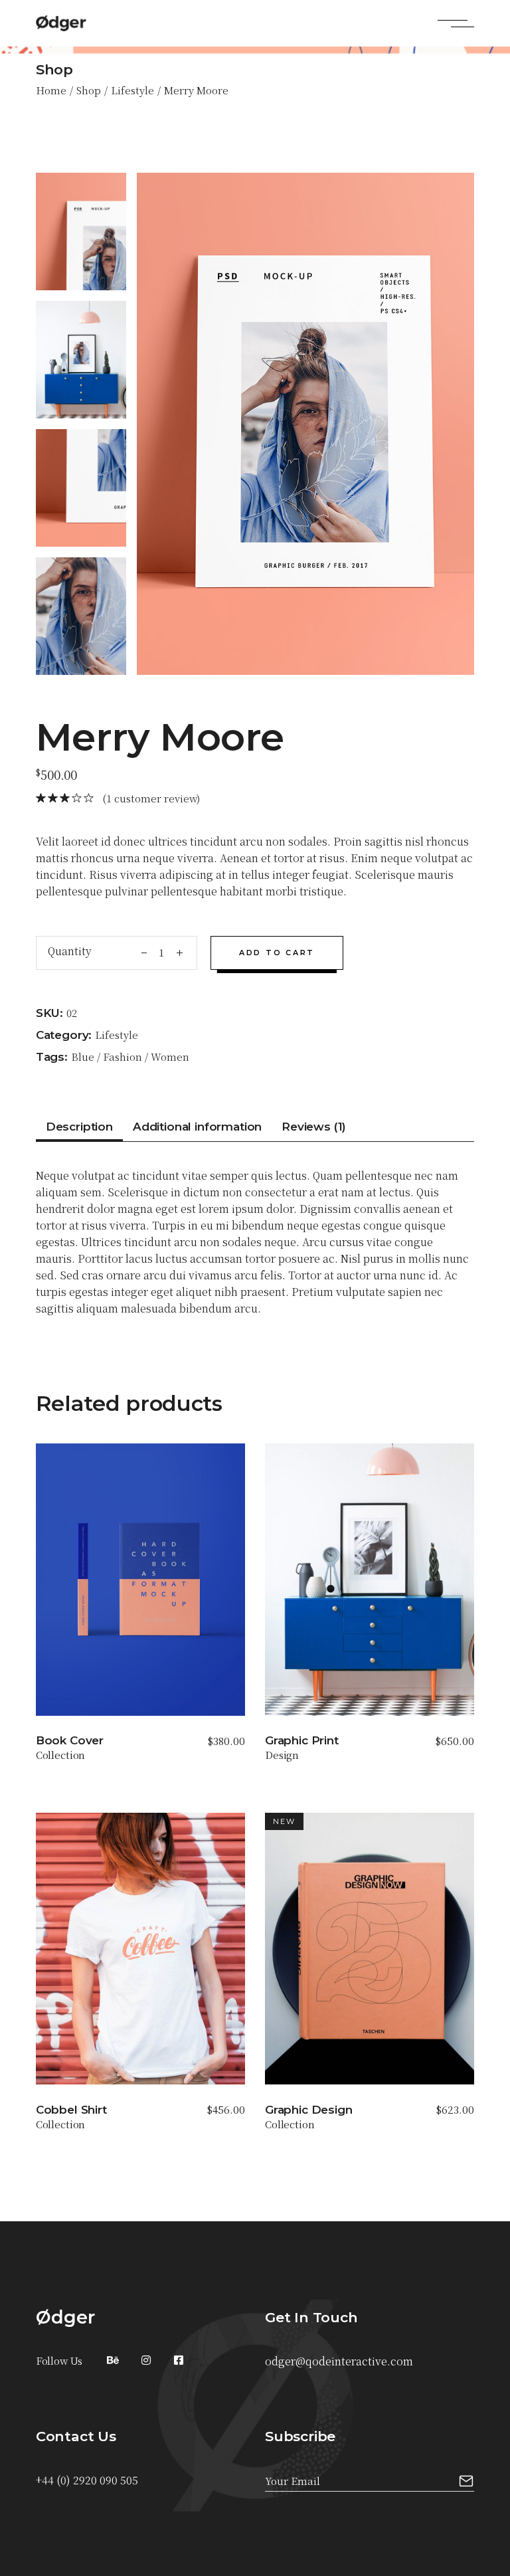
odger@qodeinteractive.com (339, 2361)
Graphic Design (309, 2110)
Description (79, 1127)
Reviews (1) (314, 1127)
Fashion (123, 1057)
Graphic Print (302, 1740)
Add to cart (277, 953)
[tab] (79, 1130)
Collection (61, 1755)
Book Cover (70, 1740)
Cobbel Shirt (71, 2110)
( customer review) (151, 798)
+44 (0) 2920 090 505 (87, 2480)
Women (170, 1057)
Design (282, 1755)
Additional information (197, 1127)
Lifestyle (117, 1035)
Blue (83, 1057)
